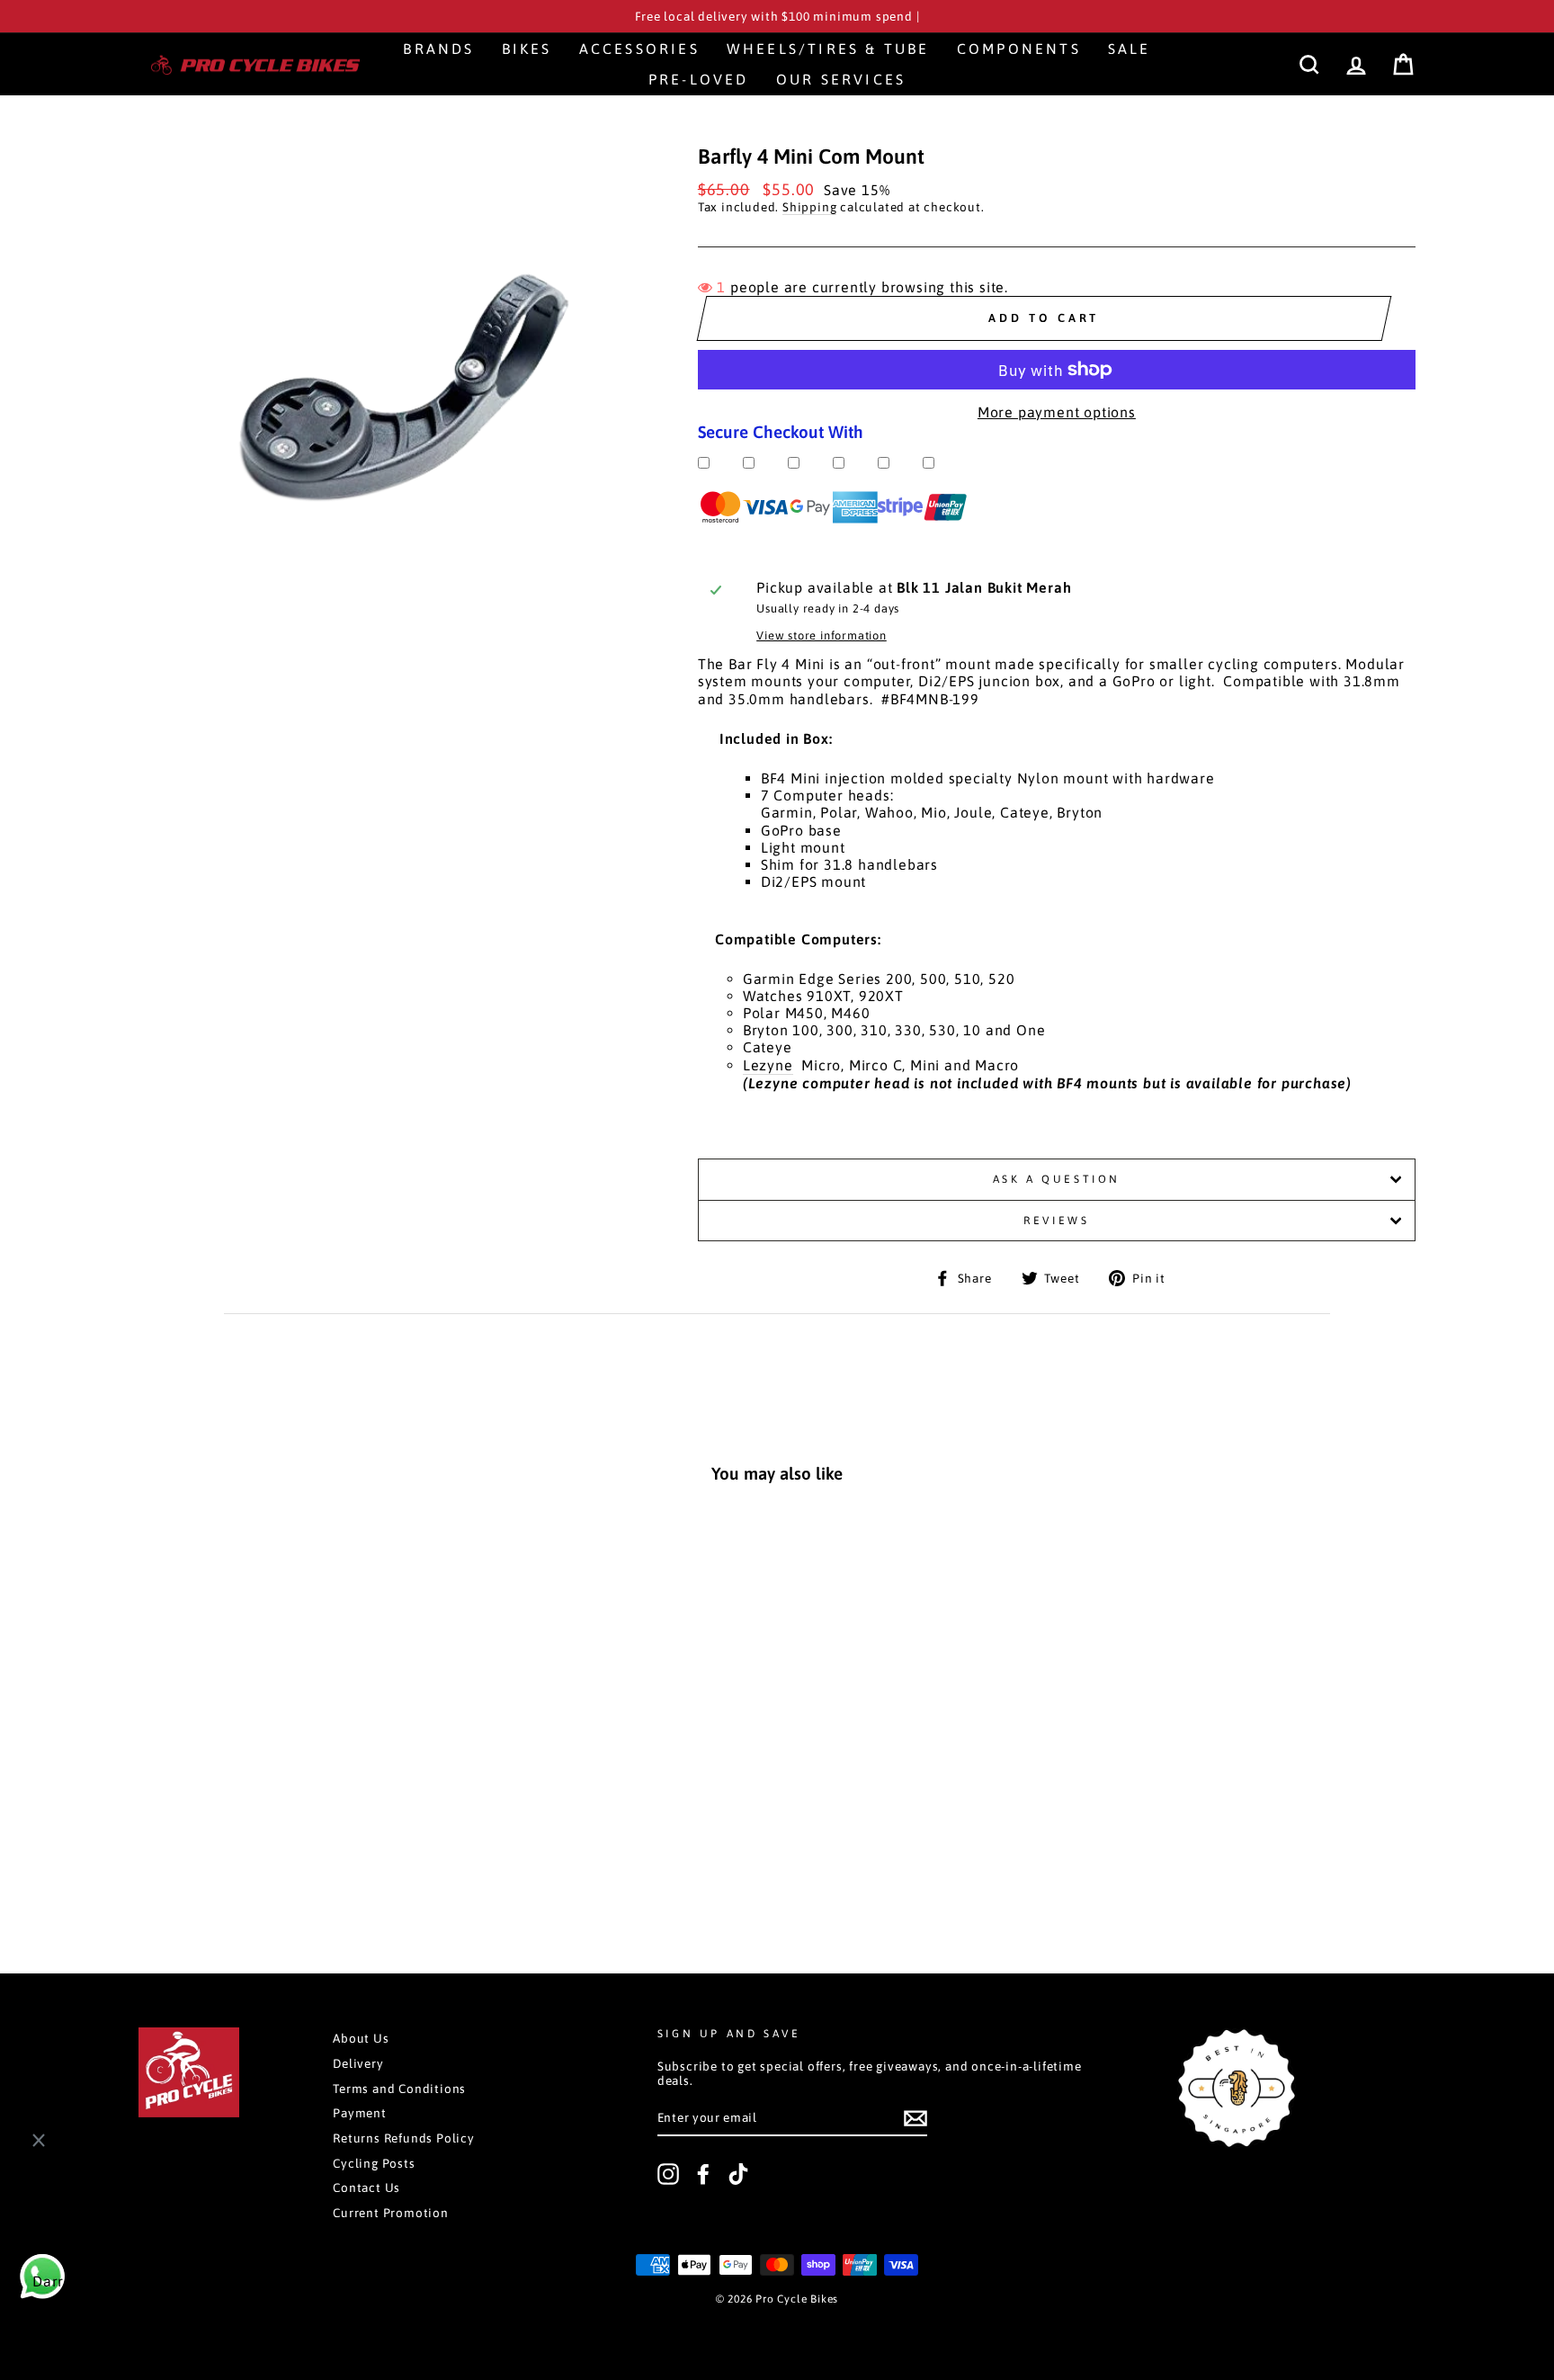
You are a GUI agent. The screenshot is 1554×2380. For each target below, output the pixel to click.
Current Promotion (391, 2213)
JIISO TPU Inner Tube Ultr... (150, 2309)
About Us (361, 2038)
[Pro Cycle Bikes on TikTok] (738, 2174)
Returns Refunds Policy (404, 2138)
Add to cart (260, 1859)
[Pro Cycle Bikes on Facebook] (703, 2174)
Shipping (809, 207)
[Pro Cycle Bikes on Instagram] (668, 2174)
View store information (822, 635)
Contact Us (366, 2188)
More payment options (1057, 412)
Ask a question (1057, 1179)
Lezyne (768, 1065)
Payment (360, 2113)
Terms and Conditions (399, 2089)
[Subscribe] (915, 2118)
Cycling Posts (374, 2163)
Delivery (358, 2063)
